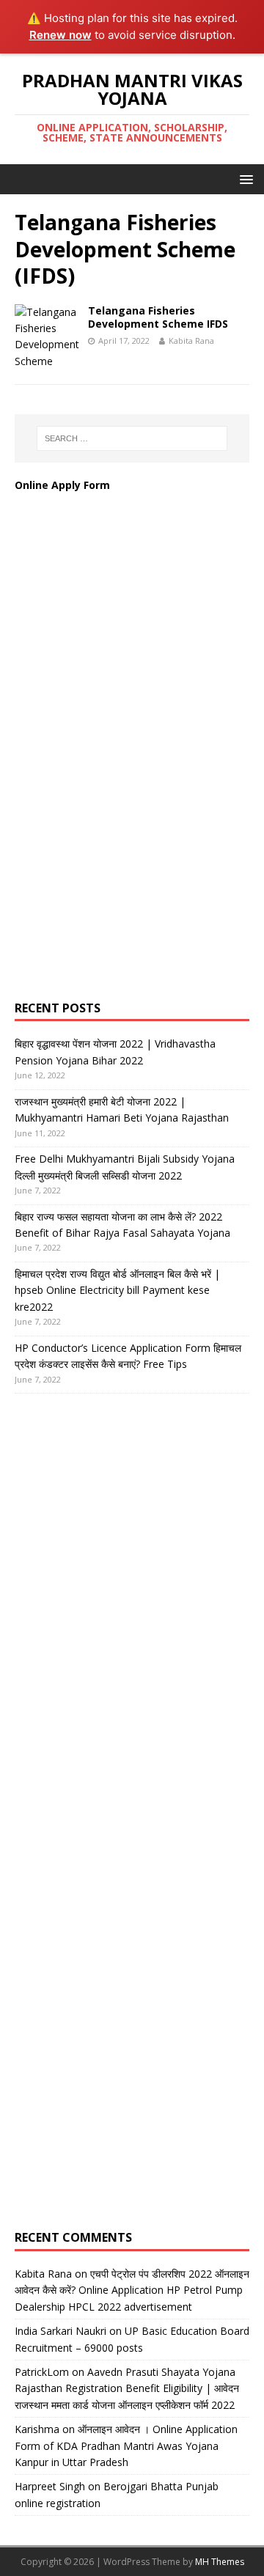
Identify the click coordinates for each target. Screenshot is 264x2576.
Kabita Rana (191, 341)
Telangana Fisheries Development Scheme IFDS (158, 317)
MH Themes (220, 2562)
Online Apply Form (64, 485)
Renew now (60, 35)
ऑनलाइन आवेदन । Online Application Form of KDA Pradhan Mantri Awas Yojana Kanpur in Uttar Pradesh (126, 2446)
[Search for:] (132, 438)
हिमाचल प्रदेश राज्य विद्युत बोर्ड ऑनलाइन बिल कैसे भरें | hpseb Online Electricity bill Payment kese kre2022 (117, 1290)
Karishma (37, 2429)
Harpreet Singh (50, 2486)
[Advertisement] (125, 761)
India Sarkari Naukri (60, 2331)
